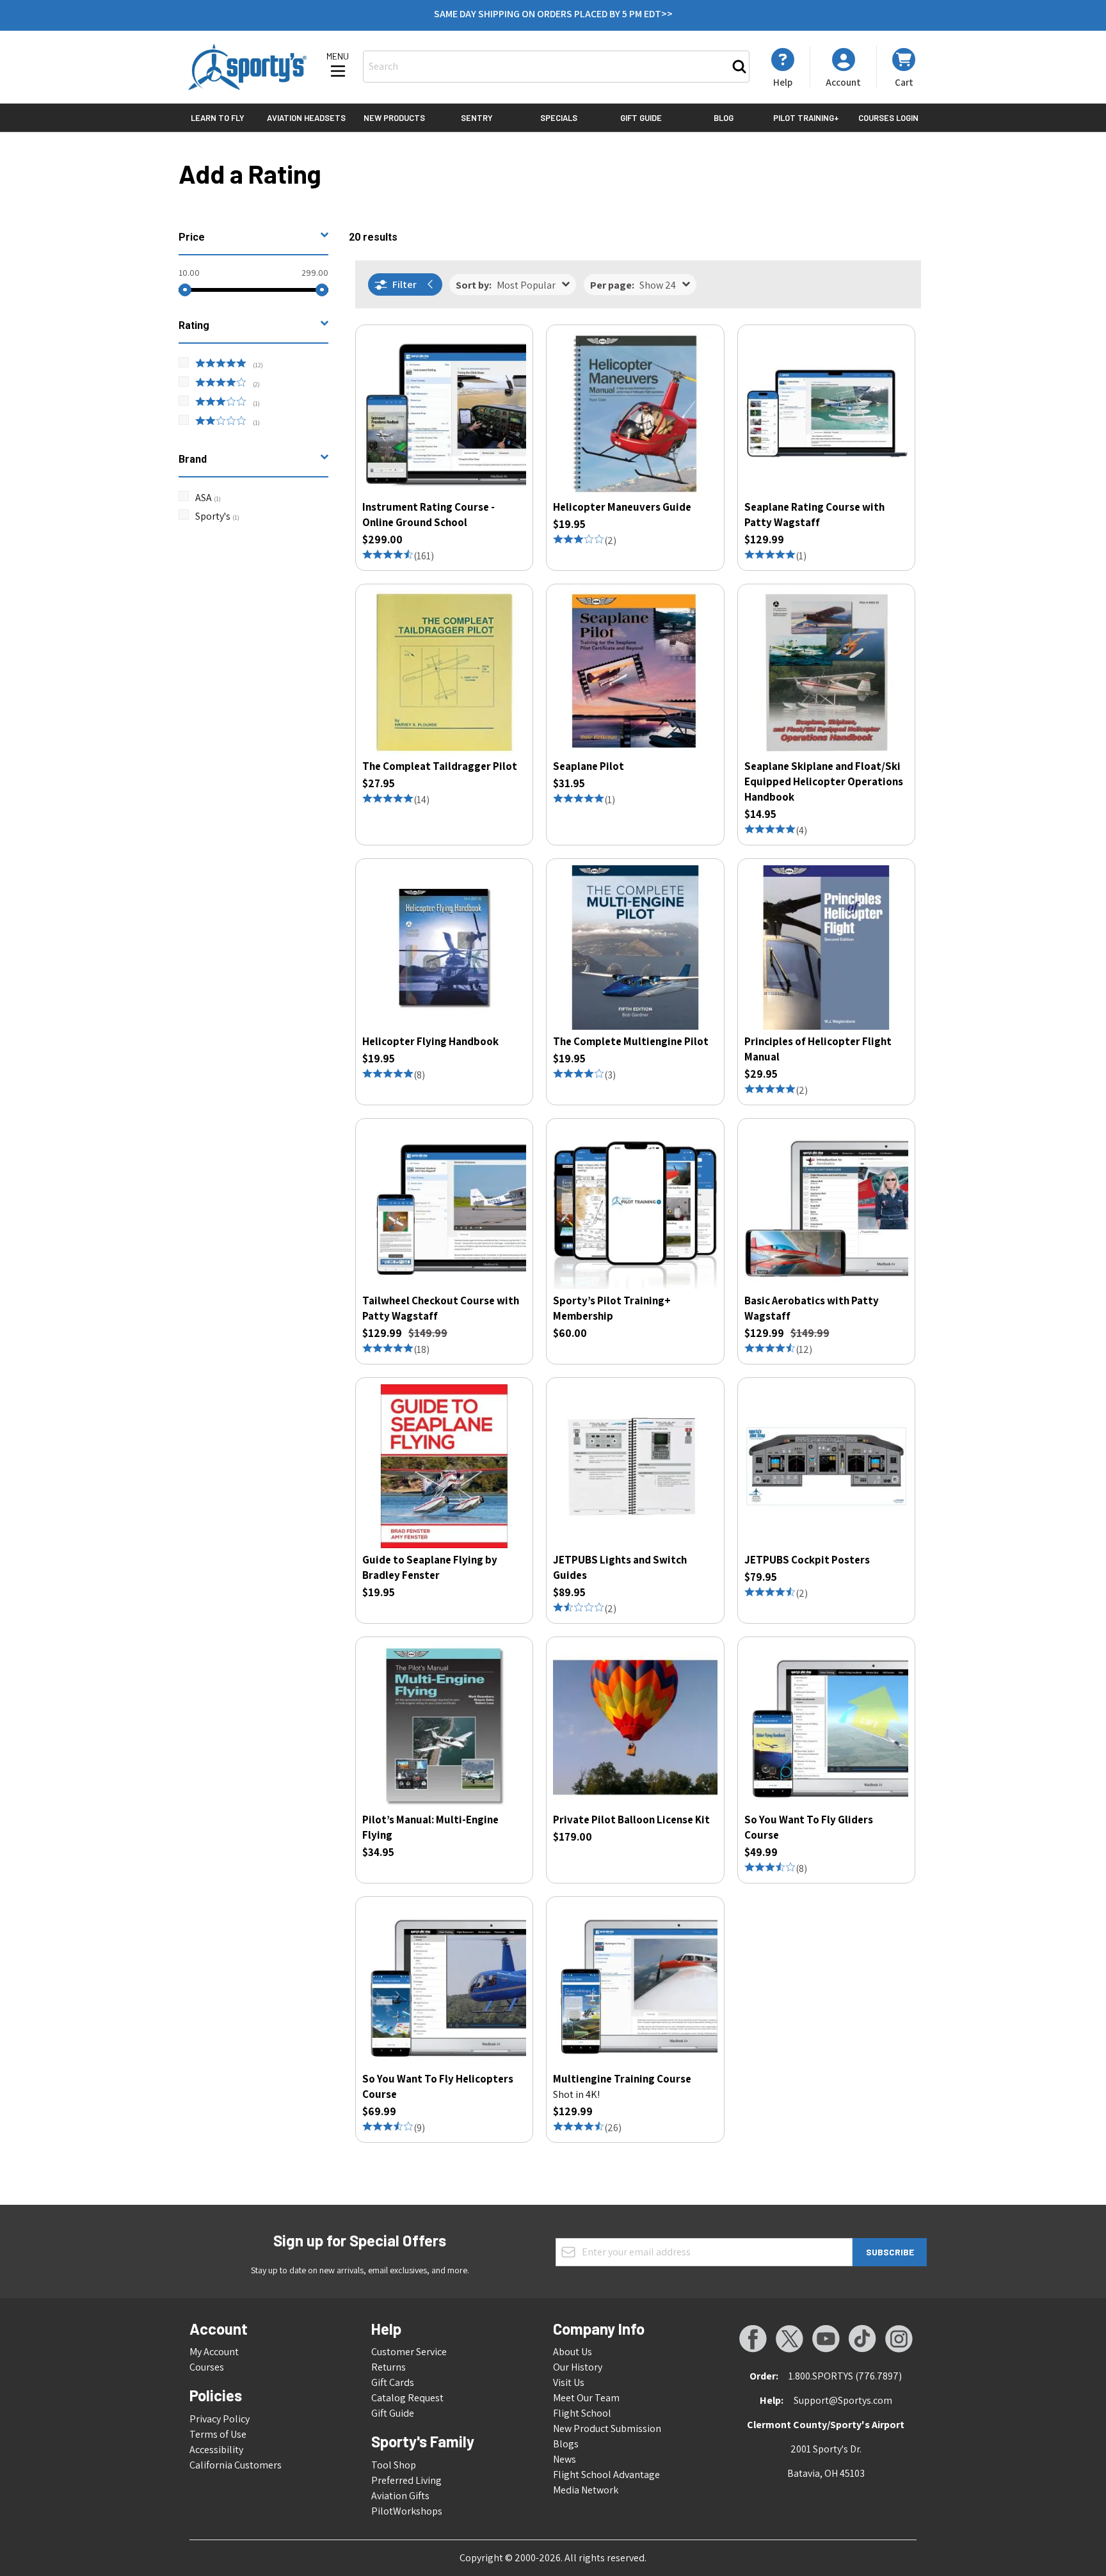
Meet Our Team (586, 2398)
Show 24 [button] (633, 285)
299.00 (315, 273)
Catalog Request (407, 2398)
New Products (394, 118)
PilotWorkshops (407, 2511)
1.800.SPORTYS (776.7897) (845, 2376)
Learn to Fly (218, 118)
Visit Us (569, 2382)
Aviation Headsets (306, 118)
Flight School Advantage (606, 2475)
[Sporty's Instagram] (899, 2339)
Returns (389, 2367)
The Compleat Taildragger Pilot (440, 766)
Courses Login (888, 118)
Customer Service (409, 2352)
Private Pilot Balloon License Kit (631, 1820)
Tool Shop (394, 2465)
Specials (559, 118)
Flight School (582, 2413)
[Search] (739, 67)
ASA (208, 498)
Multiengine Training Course (622, 2079)
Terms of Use (218, 2434)
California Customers (236, 2465)
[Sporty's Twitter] (789, 2339)
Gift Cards (393, 2382)
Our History (578, 2367)
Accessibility (216, 2450)
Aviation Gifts (400, 2496)
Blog (724, 118)
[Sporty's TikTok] (862, 2339)
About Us (573, 2352)
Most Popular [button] (506, 285)
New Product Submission (607, 2428)
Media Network (586, 2490)
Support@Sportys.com (843, 2400)
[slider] (185, 290)
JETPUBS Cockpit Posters (807, 1560)
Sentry (477, 118)
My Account (214, 2352)
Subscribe (890, 2252)
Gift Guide (641, 118)
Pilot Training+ (806, 118)
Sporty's (217, 516)
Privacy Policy (220, 2419)
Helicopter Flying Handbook (430, 1041)
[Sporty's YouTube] (826, 2339)
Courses (207, 2367)
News (565, 2459)
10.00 (189, 273)
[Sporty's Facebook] (753, 2339)
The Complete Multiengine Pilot (631, 1041)
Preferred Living (406, 2480)
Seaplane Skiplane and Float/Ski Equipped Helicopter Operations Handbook (824, 781)
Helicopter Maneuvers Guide (622, 507)
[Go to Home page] (247, 67)
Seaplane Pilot (589, 766)
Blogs (566, 2444)
